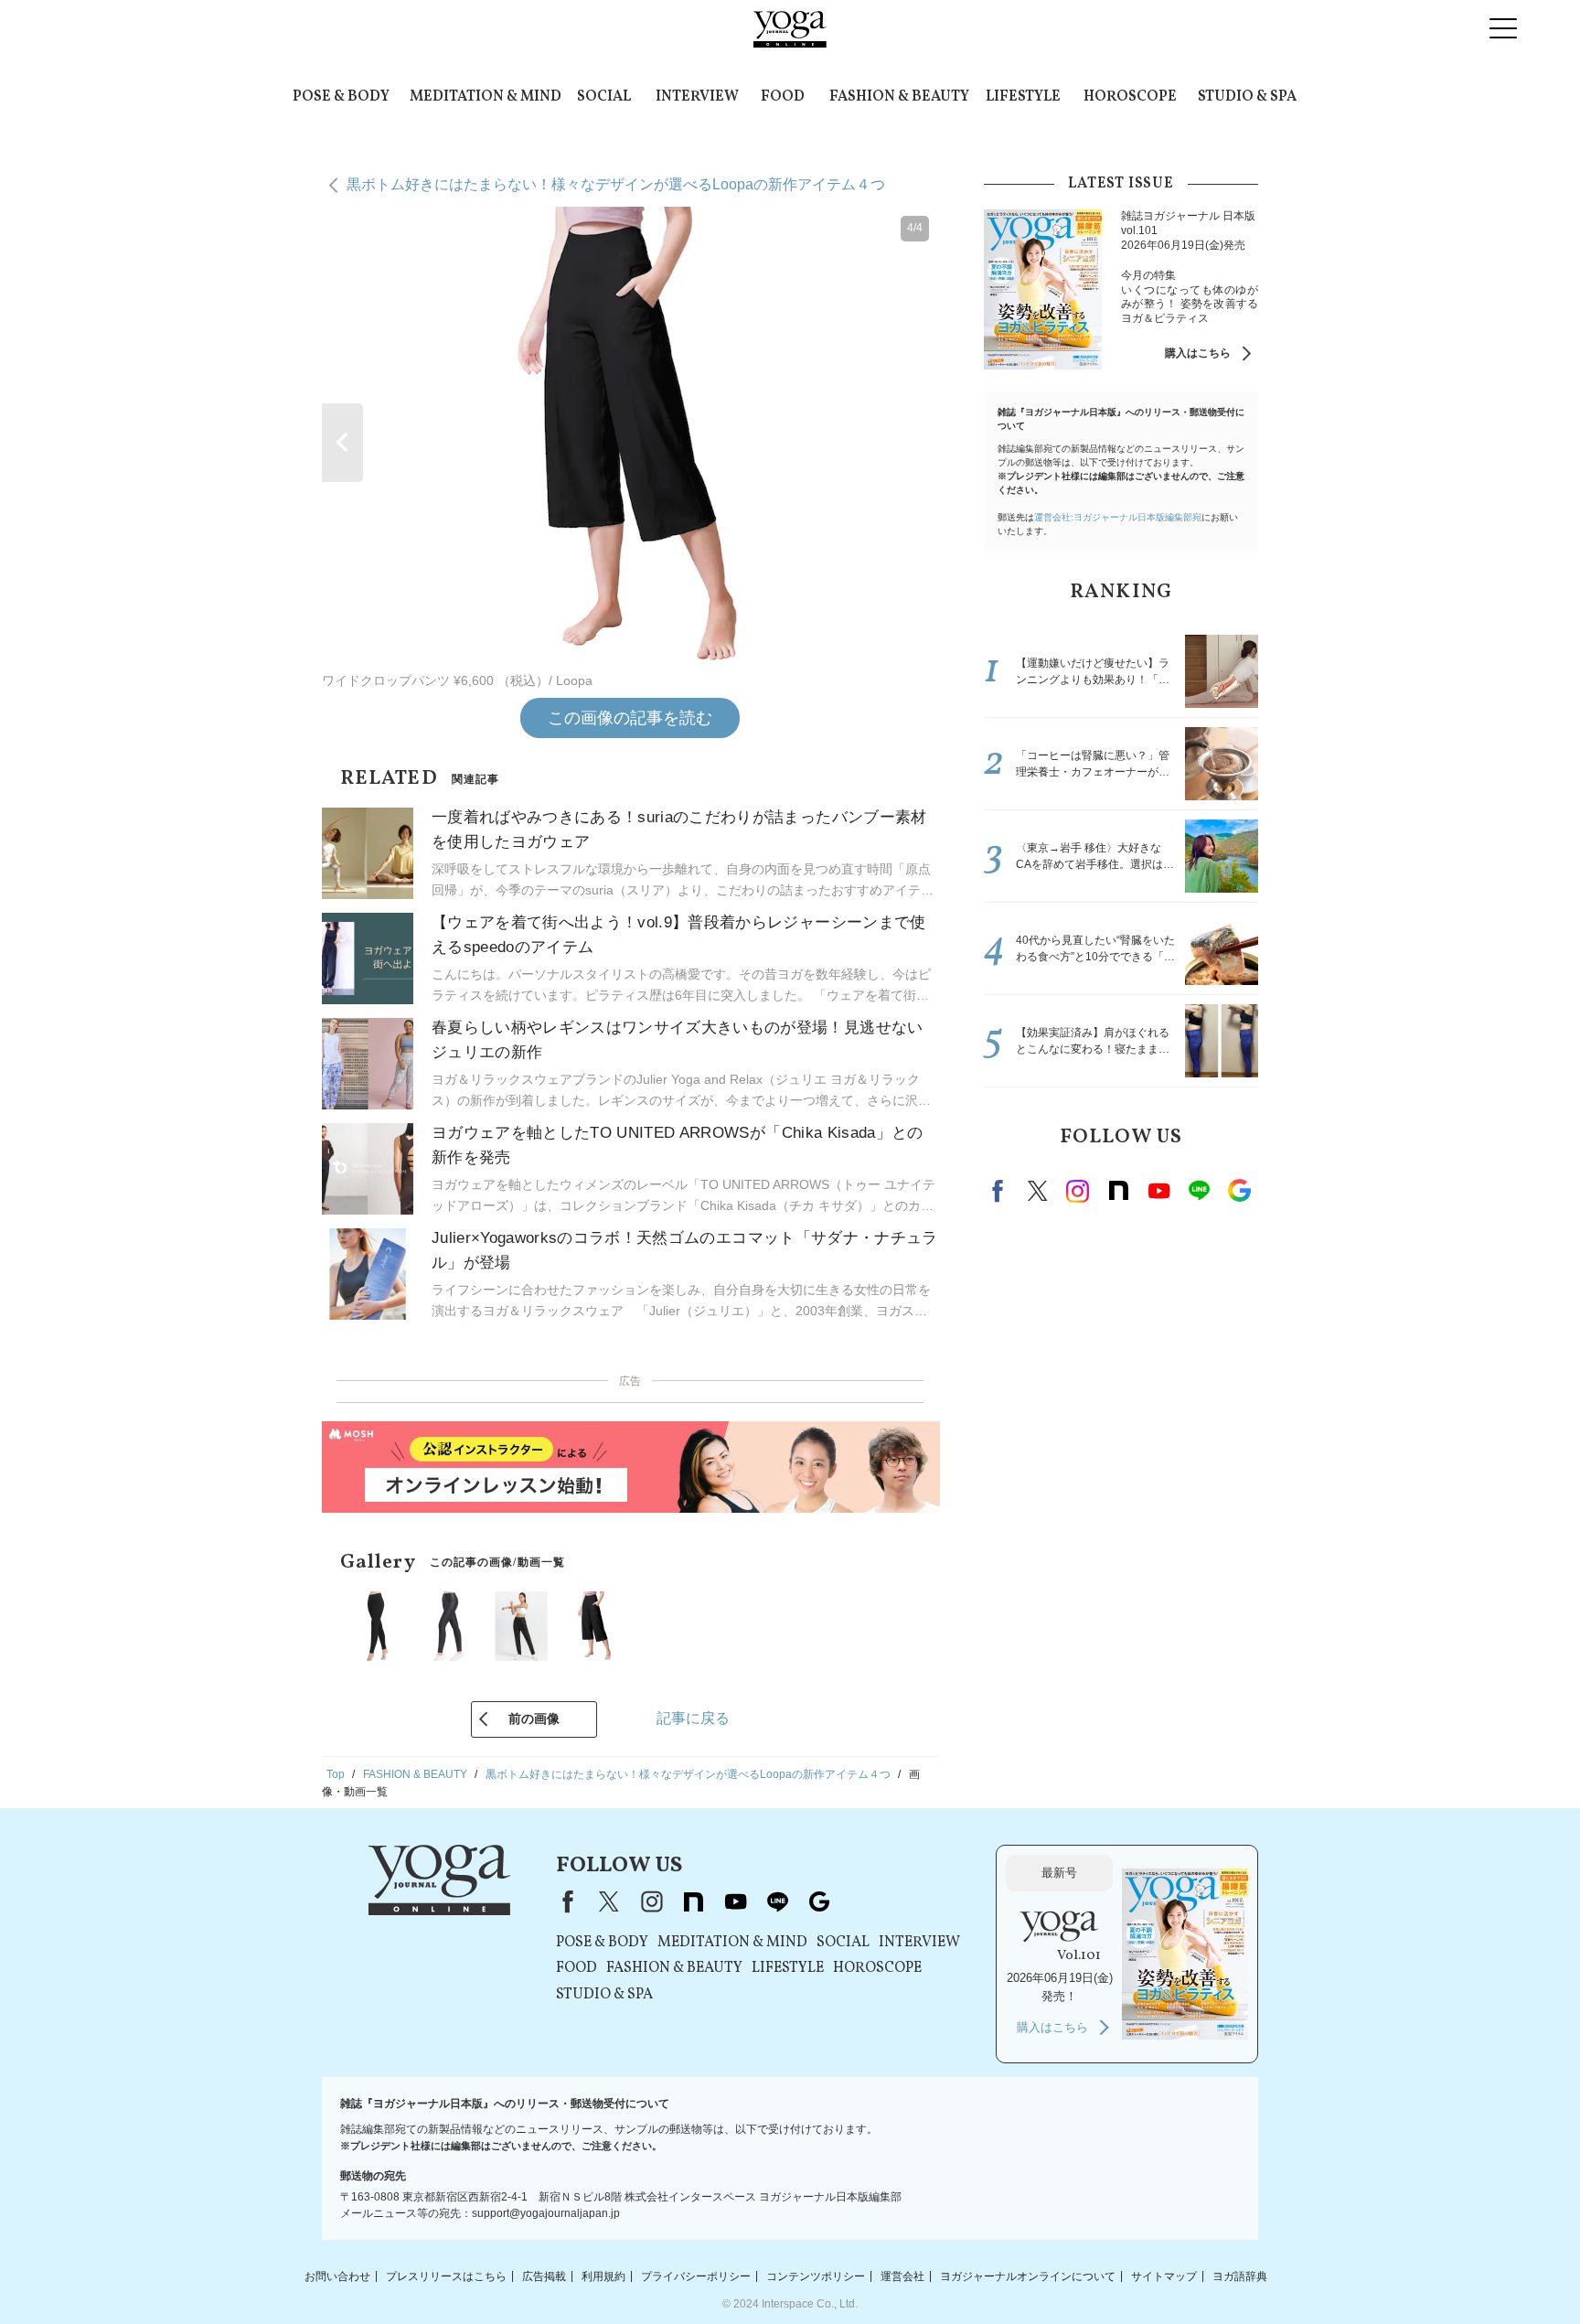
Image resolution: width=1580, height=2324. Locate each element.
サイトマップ (1164, 2276)
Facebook (1000, 1191)
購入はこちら (1198, 353)
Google (1239, 1191)
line (1199, 1191)
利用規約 (603, 2276)
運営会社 (902, 2276)
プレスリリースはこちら (446, 2276)
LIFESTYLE (1023, 97)
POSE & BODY (341, 97)
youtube (735, 1901)
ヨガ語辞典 (1240, 2276)
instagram (1078, 1191)
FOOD (783, 97)
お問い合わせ (337, 2276)
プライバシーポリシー (696, 2276)
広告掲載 (544, 2276)
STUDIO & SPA (1247, 97)
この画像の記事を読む (630, 718)
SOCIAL (604, 97)
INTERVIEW (697, 97)
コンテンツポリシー (816, 2276)
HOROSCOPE (1130, 97)
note (1118, 1191)
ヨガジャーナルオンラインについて (1028, 2276)
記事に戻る (693, 1718)
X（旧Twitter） (609, 1901)
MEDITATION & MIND (486, 97)
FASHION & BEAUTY (899, 97)
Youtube (1158, 1191)
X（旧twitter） (1038, 1191)
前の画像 (534, 1719)
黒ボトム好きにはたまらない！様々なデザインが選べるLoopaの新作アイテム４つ (616, 184)
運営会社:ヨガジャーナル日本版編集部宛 (1118, 517)
